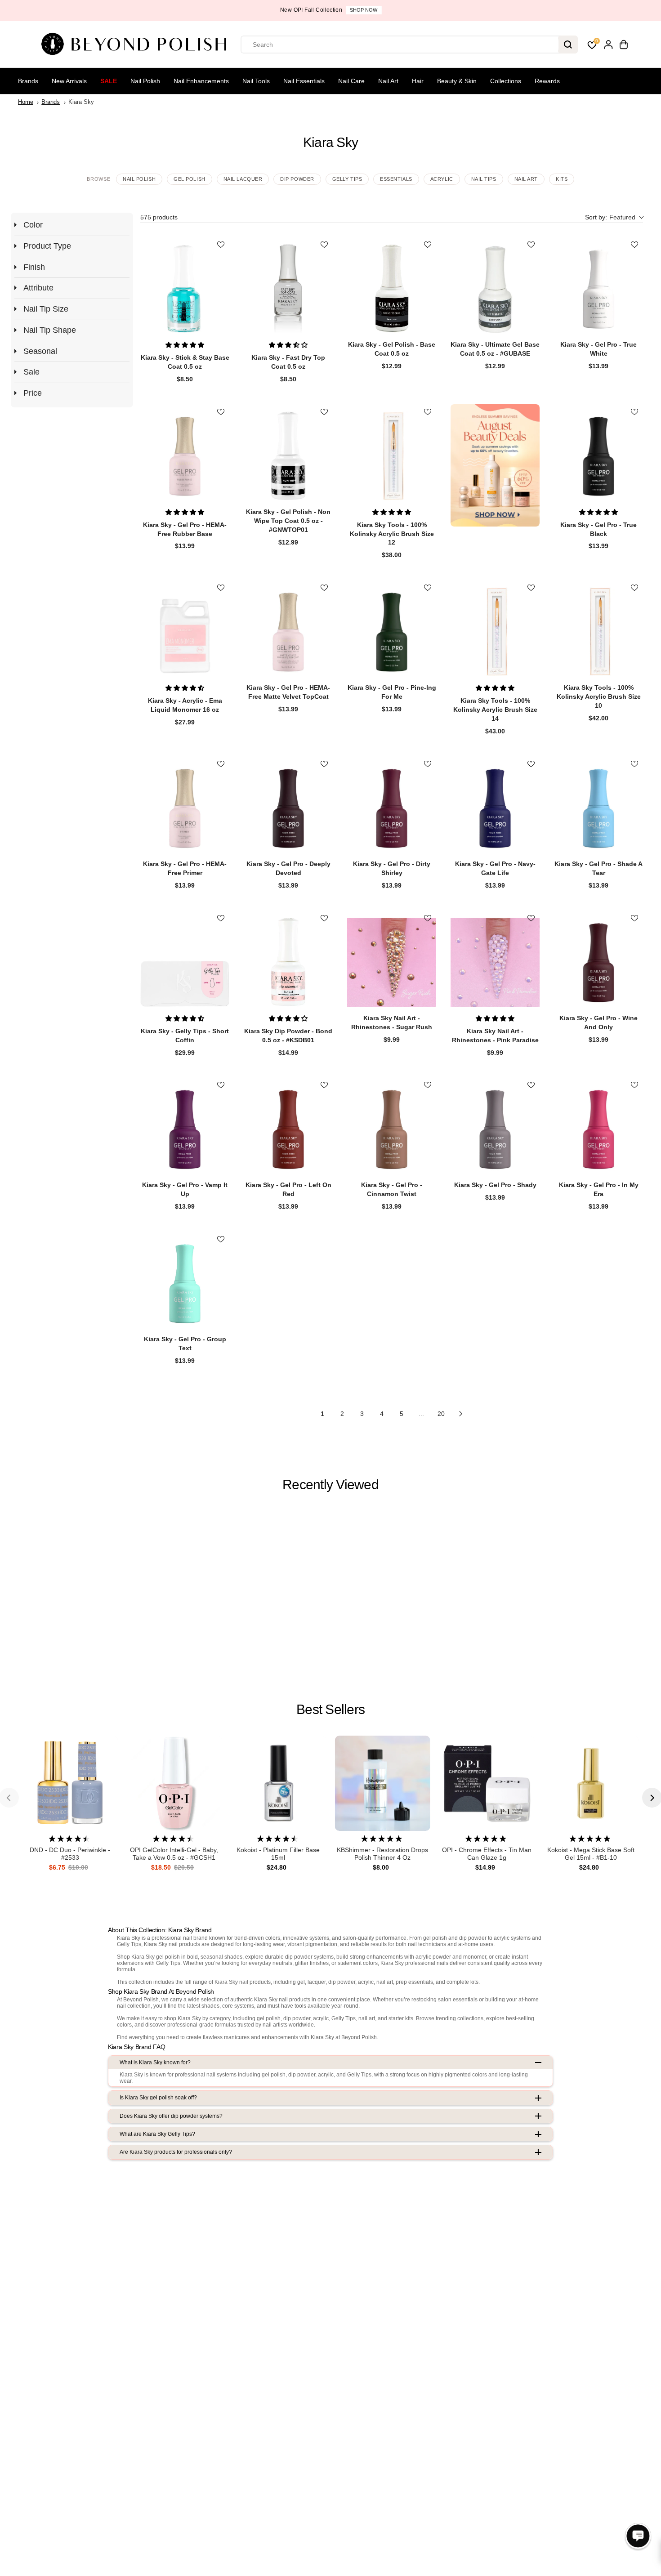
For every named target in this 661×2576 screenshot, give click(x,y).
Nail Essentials (304, 81)
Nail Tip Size (46, 309)
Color (33, 225)
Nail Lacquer (243, 179)
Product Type (47, 246)
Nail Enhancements (201, 81)
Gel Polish (190, 179)
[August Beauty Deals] (495, 465)
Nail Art (388, 81)
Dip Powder (297, 179)
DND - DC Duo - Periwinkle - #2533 (70, 1854)
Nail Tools (256, 81)
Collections (506, 81)
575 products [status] (159, 217)
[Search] (568, 45)
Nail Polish (145, 81)
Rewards (547, 81)
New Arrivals (69, 81)
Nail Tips (484, 179)
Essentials (396, 179)
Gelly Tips (347, 179)
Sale (109, 81)
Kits (562, 179)
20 (441, 1414)
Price (33, 393)
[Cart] (624, 45)
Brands (28, 81)
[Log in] (608, 45)
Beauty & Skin (457, 81)
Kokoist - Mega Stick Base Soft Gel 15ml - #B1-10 (591, 1854)
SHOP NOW (364, 10)
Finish (34, 267)
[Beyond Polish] (137, 45)
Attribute (38, 288)
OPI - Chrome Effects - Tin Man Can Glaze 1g (487, 1854)
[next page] (461, 1414)
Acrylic (442, 179)
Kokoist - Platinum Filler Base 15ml (278, 1854)
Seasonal (40, 351)
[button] (614, 217)
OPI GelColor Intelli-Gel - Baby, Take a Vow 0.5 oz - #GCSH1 (174, 1854)
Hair (418, 81)
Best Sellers (330, 1709)
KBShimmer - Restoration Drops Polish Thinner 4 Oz (382, 1854)
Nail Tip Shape (50, 330)
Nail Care (351, 81)
